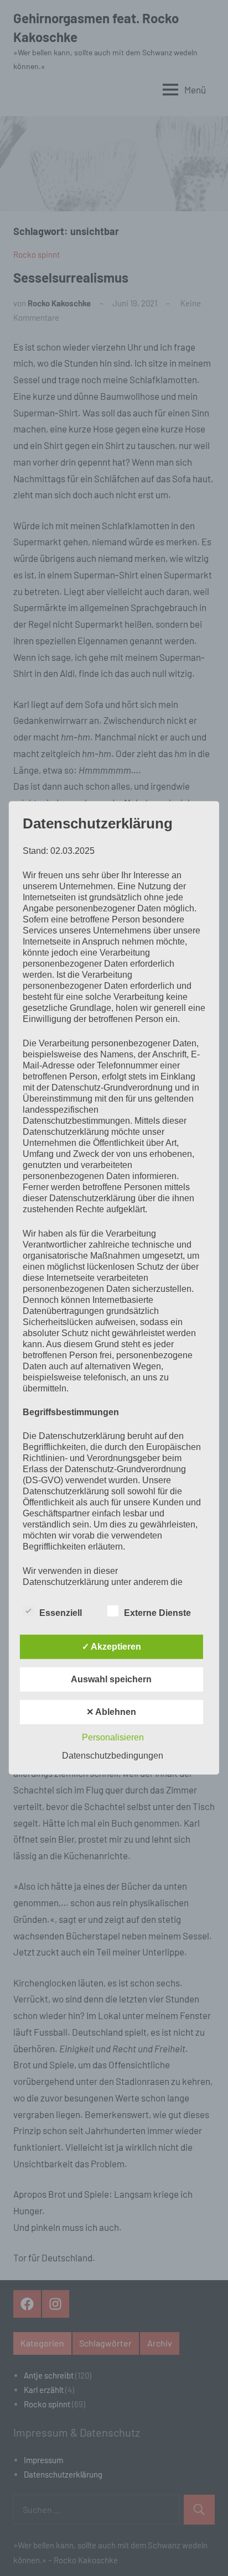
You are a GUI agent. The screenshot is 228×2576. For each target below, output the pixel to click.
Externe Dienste (157, 1613)
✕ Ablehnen (111, 1712)
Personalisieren (113, 1737)
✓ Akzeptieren (112, 1647)
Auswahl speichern (111, 1679)
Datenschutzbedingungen (113, 1756)
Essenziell (61, 1613)
